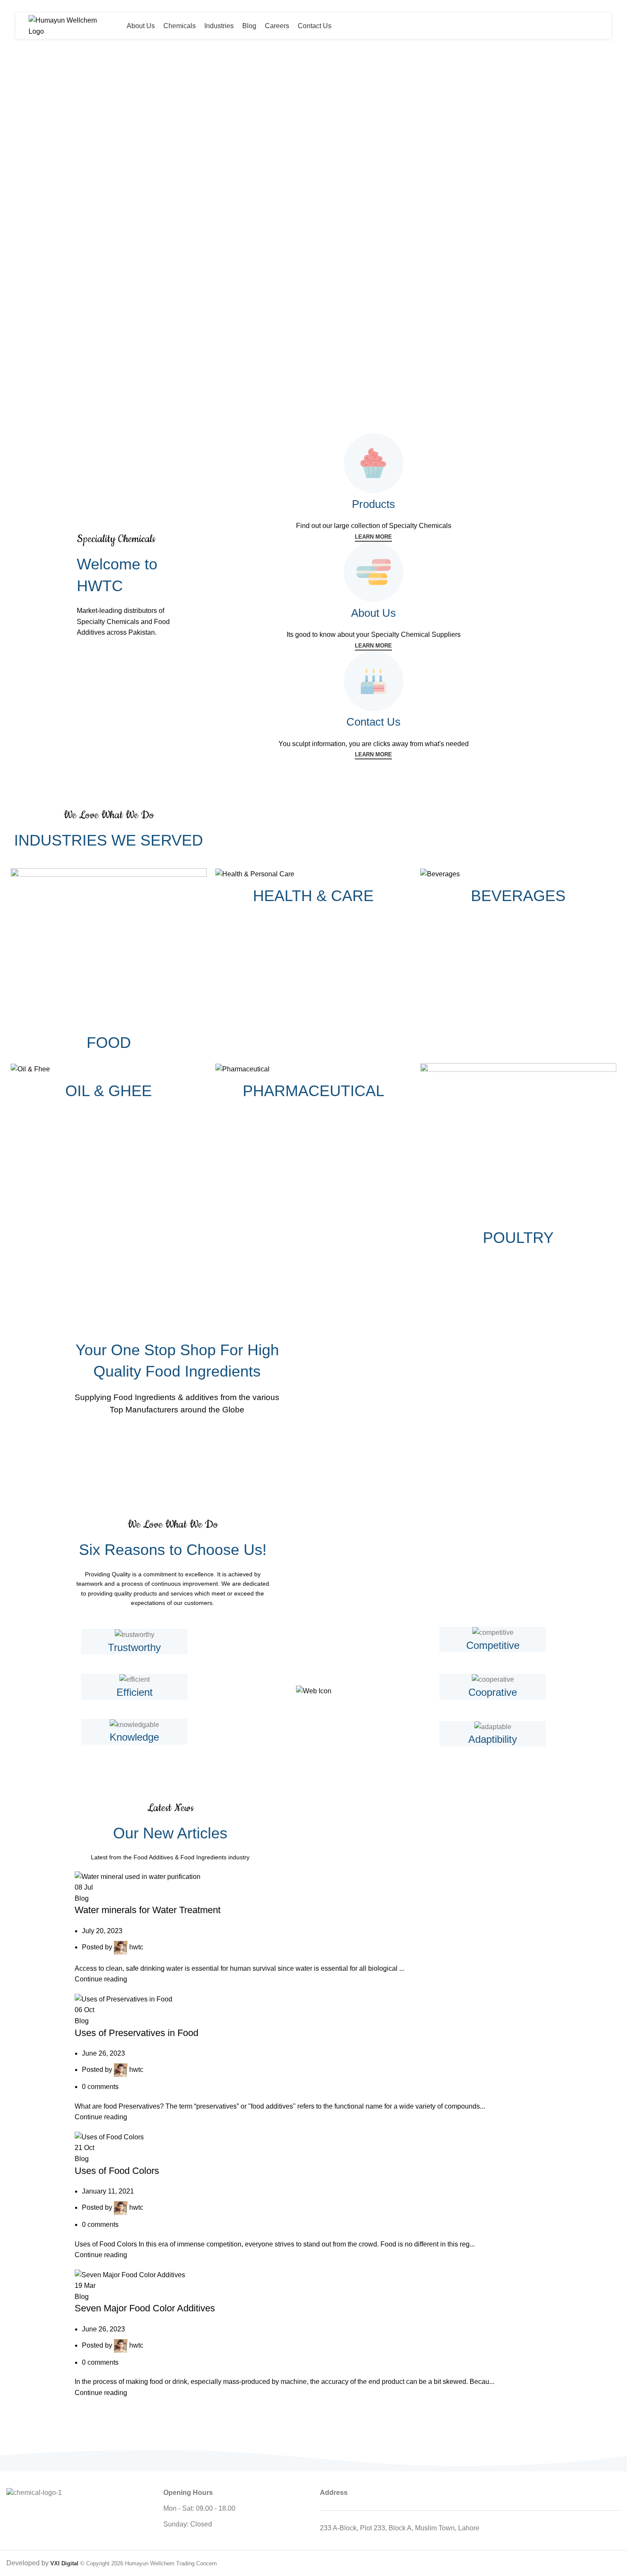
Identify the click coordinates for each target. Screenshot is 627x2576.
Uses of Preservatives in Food (136, 2033)
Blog (82, 1898)
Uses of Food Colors (117, 2171)
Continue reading (101, 1979)
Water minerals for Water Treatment (148, 1910)
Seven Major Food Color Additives (145, 2308)
